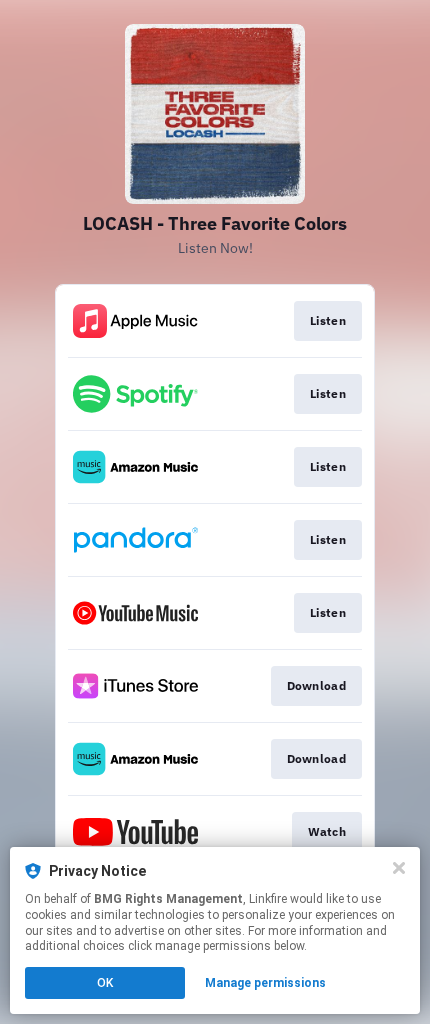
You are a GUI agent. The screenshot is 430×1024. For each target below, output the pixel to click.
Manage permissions (265, 983)
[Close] (399, 868)
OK (105, 983)
